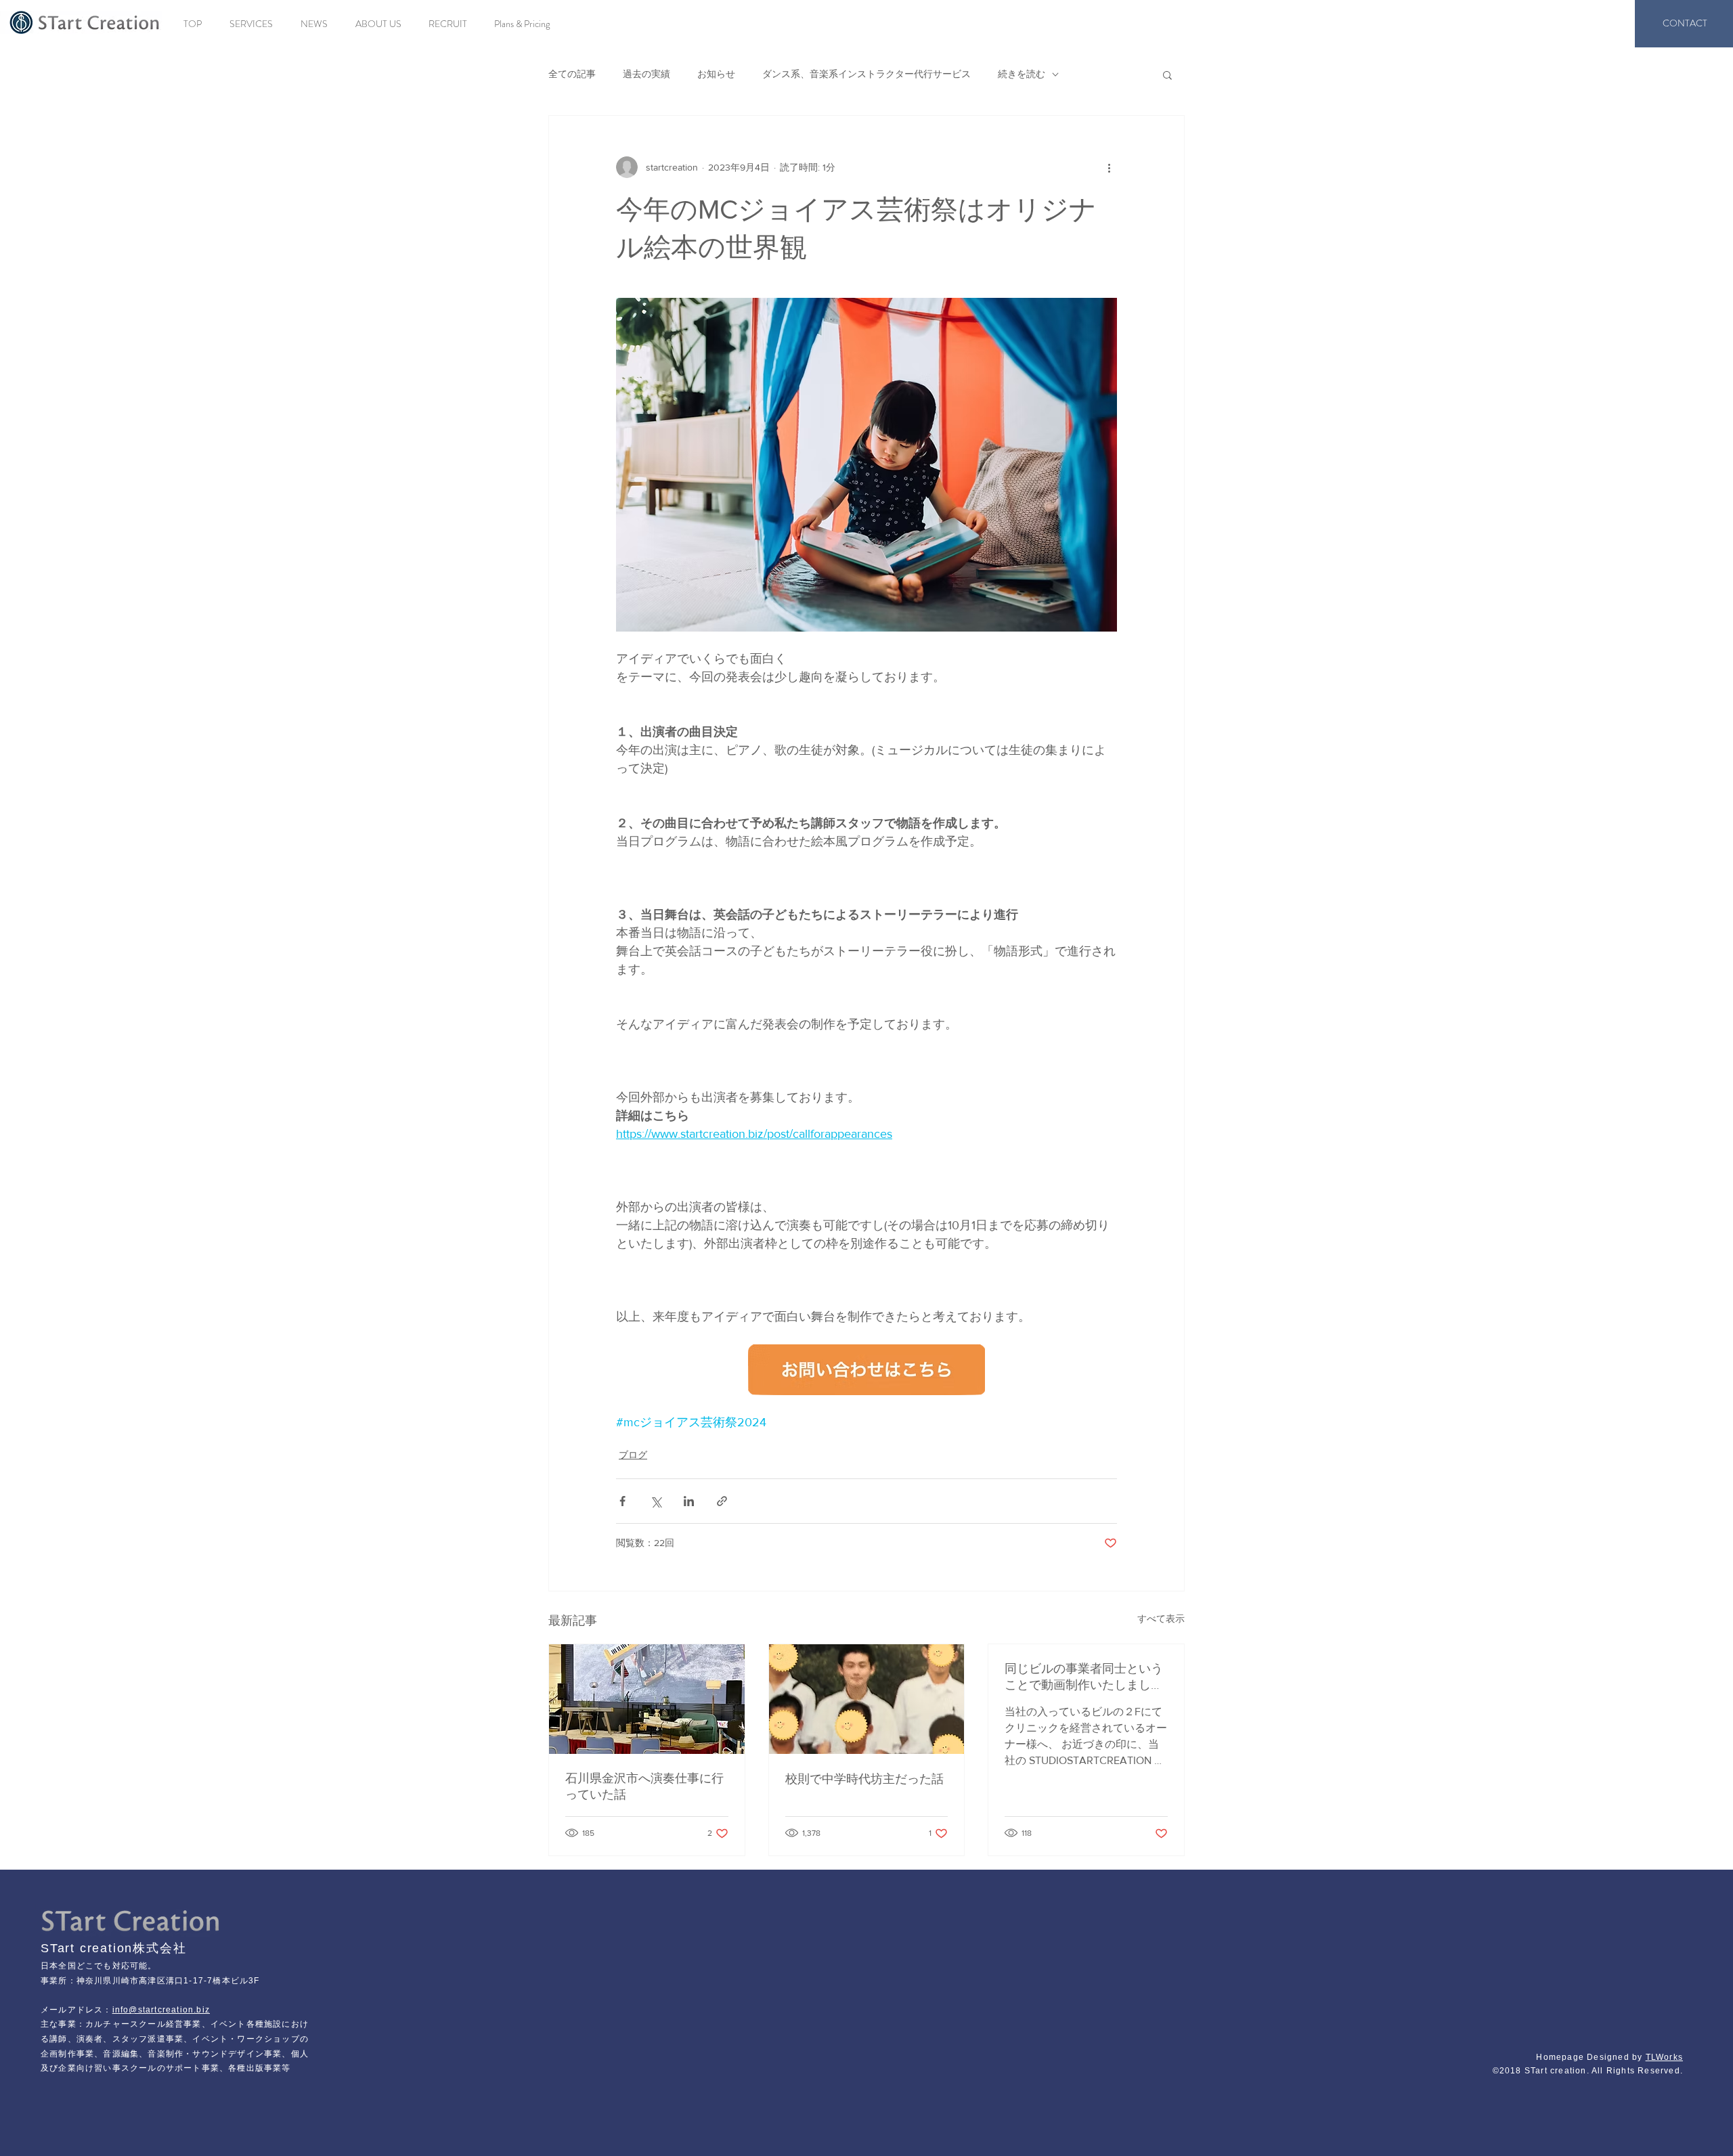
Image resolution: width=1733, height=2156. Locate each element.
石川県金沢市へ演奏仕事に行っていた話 (644, 1786)
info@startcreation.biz (161, 2010)
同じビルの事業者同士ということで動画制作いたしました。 (1084, 1677)
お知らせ (716, 74)
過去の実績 (646, 74)
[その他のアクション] (1109, 167)
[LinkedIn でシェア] (689, 1501)
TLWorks (1664, 2057)
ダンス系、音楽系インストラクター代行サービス (866, 74)
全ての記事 (572, 74)
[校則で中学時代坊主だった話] (867, 1699)
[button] (1167, 74)
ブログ (633, 1455)
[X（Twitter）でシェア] (656, 1501)
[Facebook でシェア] (622, 1501)
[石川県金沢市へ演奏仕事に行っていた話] (647, 1699)
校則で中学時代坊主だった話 (864, 1779)
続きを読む (1022, 74)
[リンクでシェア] (722, 1501)
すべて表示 (1161, 1619)
